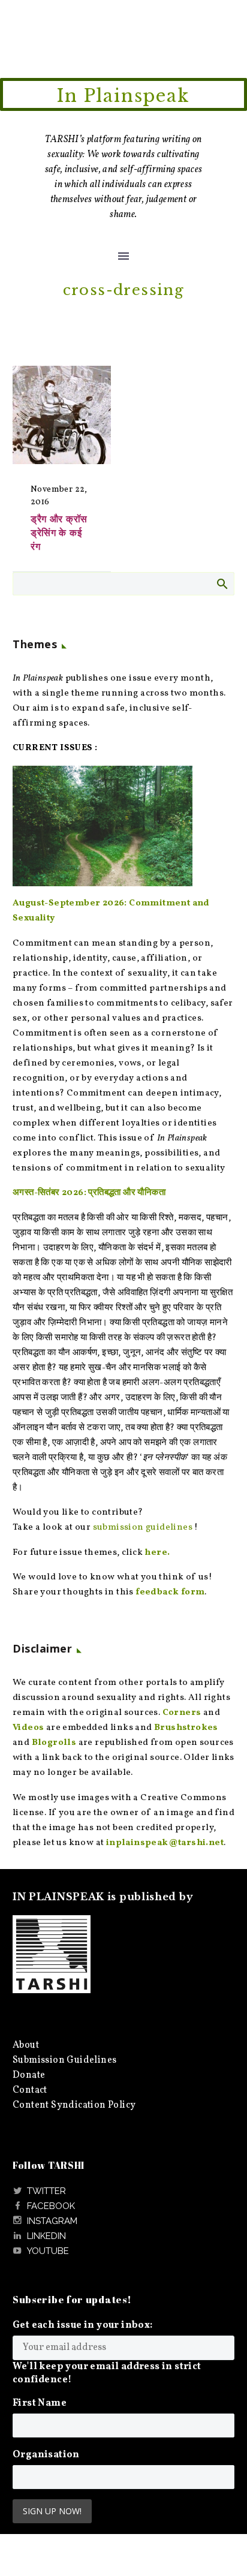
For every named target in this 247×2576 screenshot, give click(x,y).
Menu (123, 256)
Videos (28, 1728)
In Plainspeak (123, 96)
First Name (40, 2403)
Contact (30, 2090)
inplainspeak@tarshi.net (165, 1843)
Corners (182, 1713)
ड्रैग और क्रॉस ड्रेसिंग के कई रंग (59, 532)
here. (157, 1553)
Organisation (46, 2455)
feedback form (170, 1592)
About (26, 2045)
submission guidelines (143, 1528)
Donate (29, 2075)
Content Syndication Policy (74, 2105)
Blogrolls (54, 1743)
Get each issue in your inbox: (83, 2325)
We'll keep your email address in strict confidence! (107, 2373)
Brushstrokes (186, 1728)
